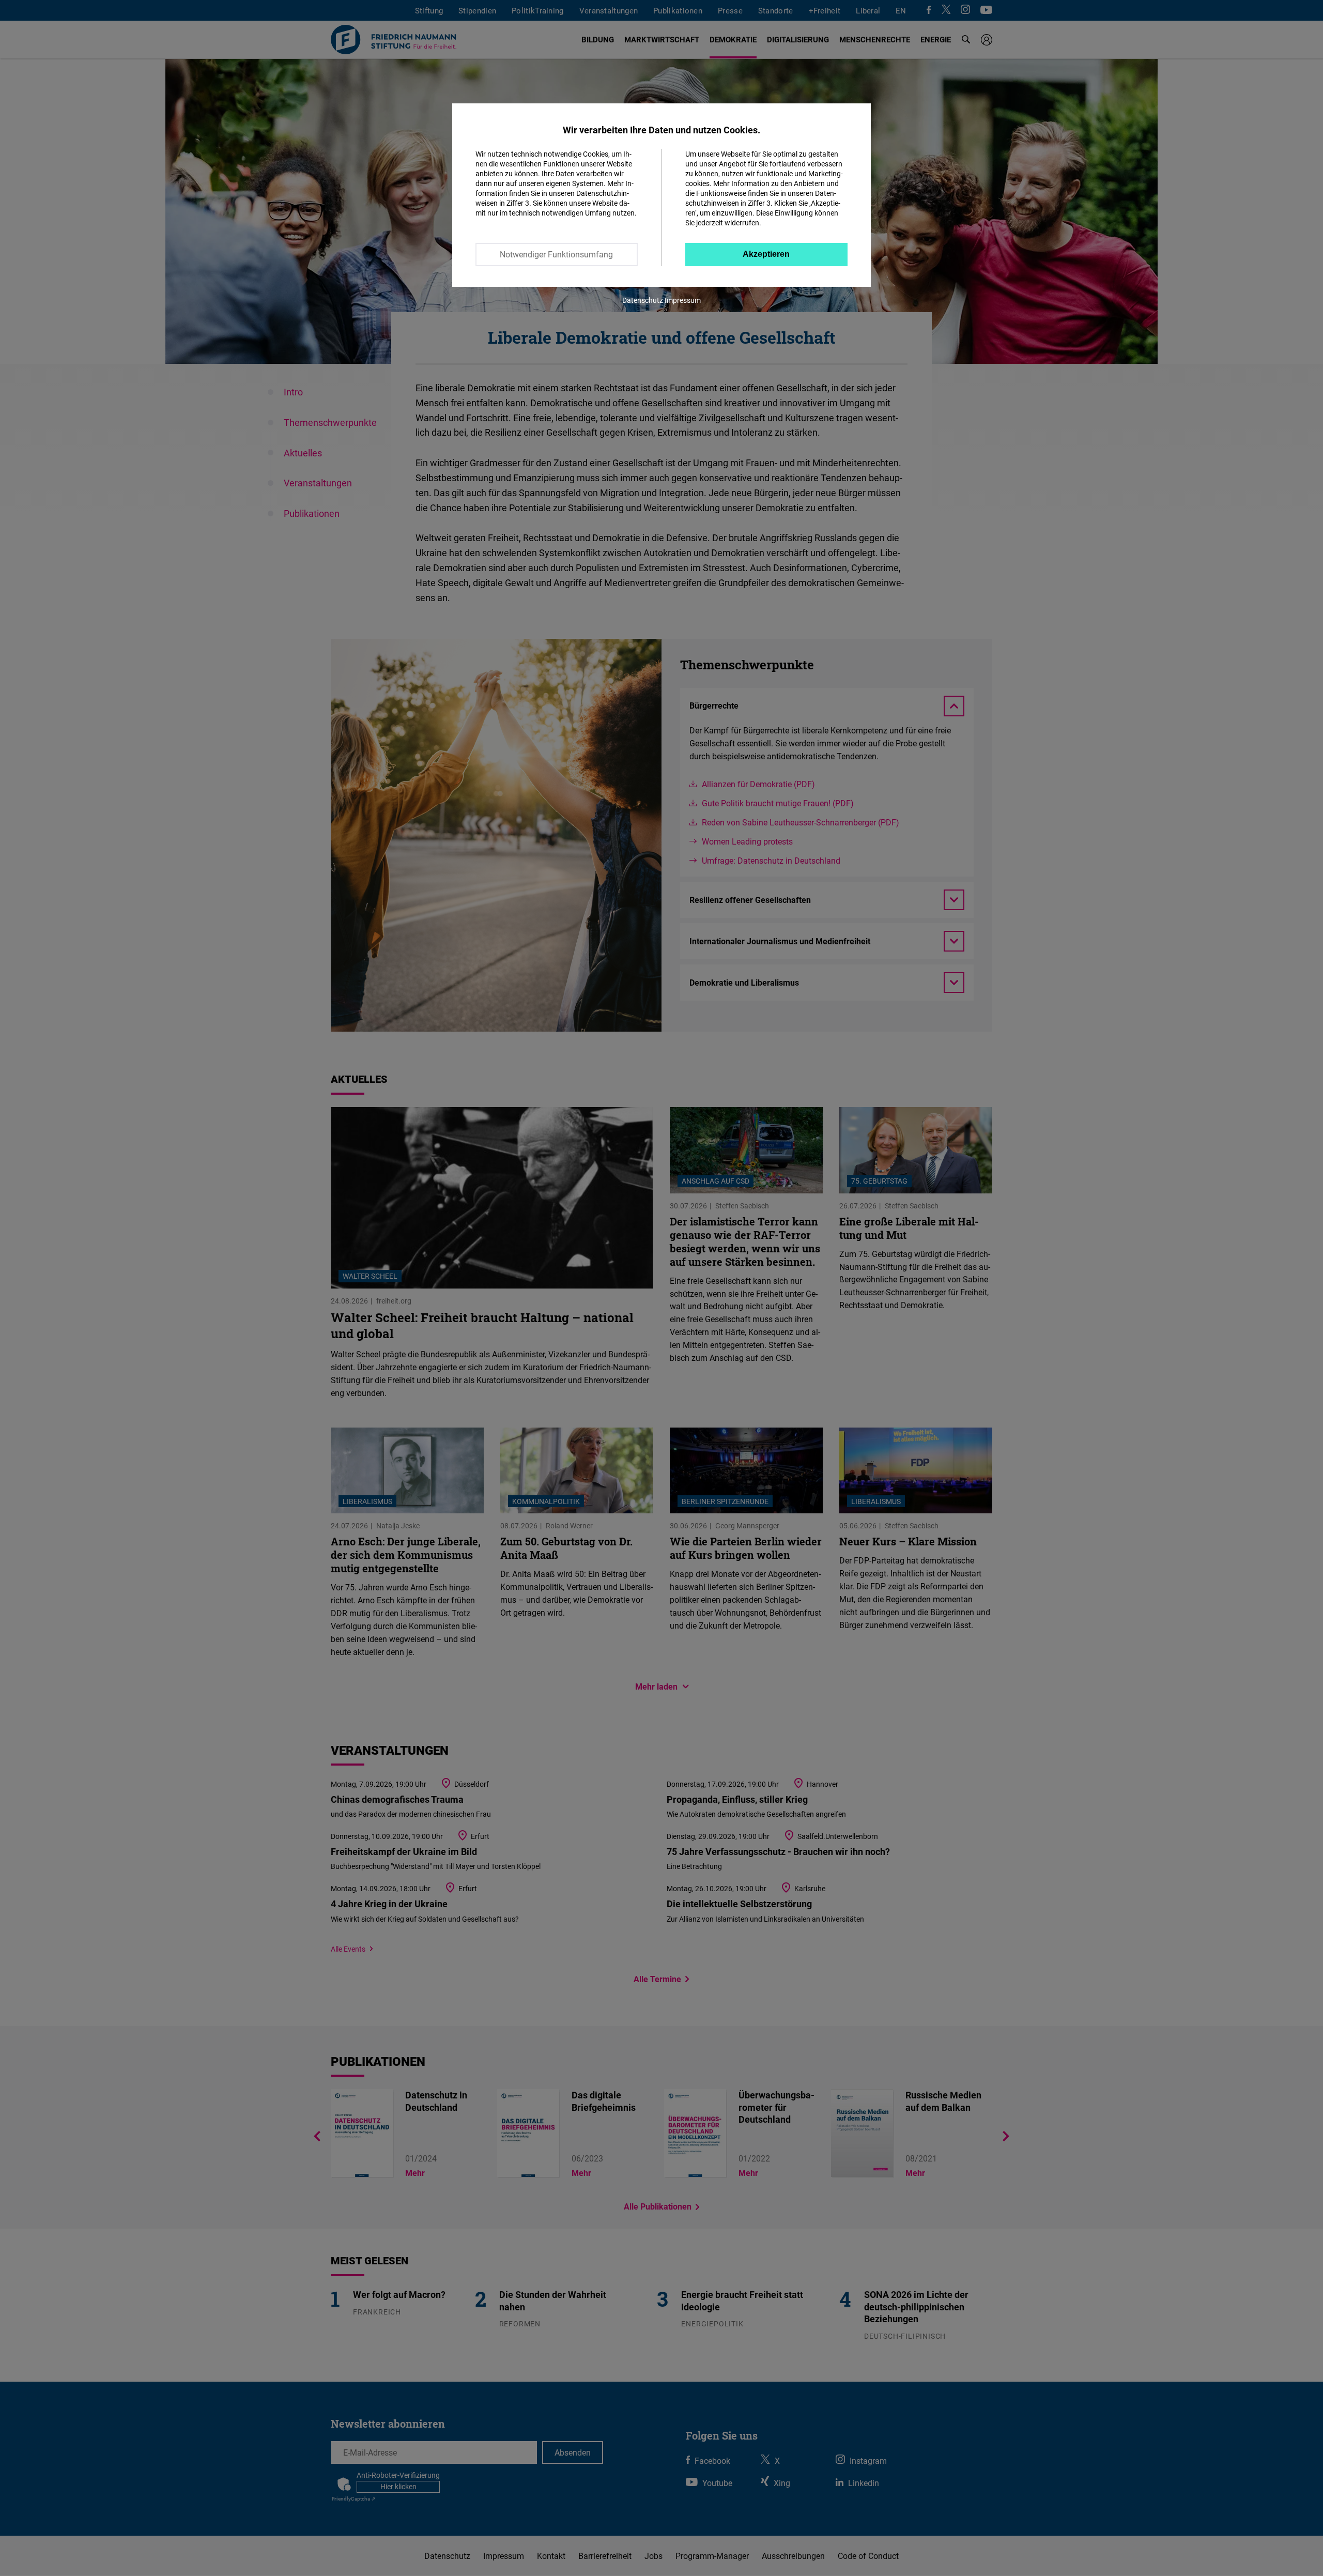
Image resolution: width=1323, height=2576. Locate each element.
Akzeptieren (766, 254)
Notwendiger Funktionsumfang (556, 254)
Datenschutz (643, 300)
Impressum (683, 300)
